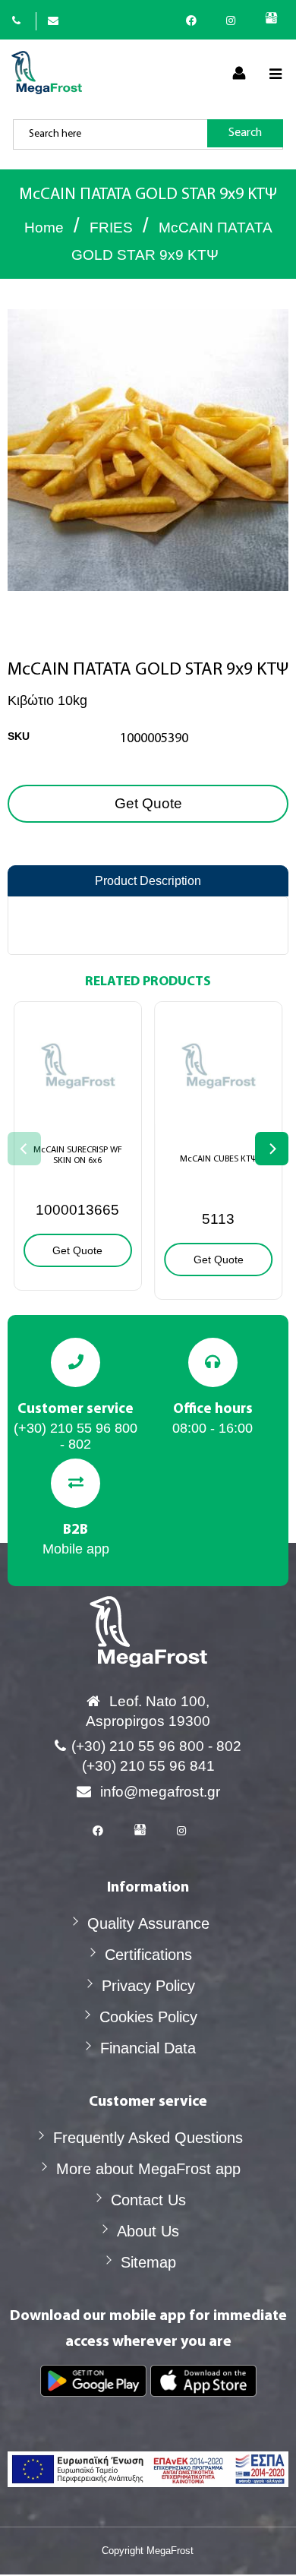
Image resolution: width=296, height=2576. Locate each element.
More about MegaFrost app (148, 2169)
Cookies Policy (148, 2017)
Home (44, 228)
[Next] (272, 1149)
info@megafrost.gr (160, 1792)
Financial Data (148, 2048)
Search (245, 133)
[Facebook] (195, 21)
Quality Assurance (148, 1923)
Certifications (148, 1955)
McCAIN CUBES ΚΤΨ (218, 1159)
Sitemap (148, 2262)
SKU (19, 736)
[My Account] (239, 74)
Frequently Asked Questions (148, 2138)
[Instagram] (235, 21)
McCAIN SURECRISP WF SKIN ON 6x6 (78, 1155)
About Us (148, 2231)
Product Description (148, 881)
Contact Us (148, 2200)
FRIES (111, 228)
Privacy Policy (148, 1986)
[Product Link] (78, 1116)
